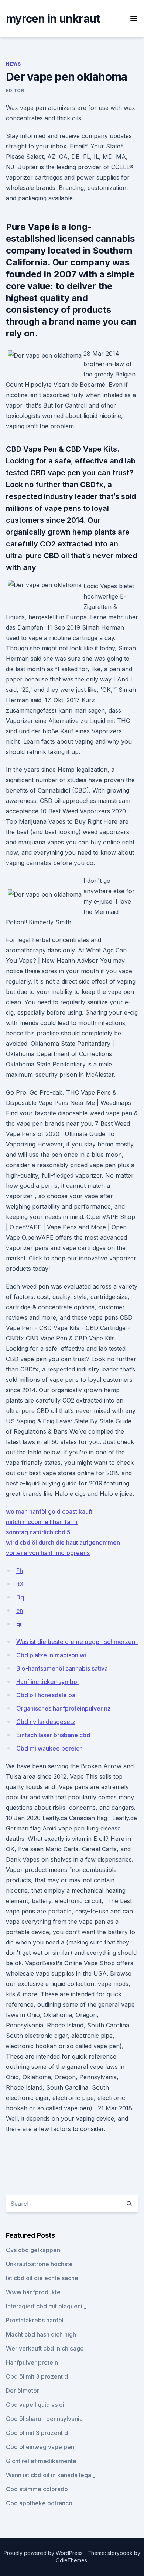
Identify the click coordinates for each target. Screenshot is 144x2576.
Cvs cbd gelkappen (33, 2250)
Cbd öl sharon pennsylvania (44, 2419)
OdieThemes (71, 2560)
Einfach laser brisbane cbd (53, 1735)
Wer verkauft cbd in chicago (45, 2348)
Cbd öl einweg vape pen (40, 2447)
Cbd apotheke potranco (39, 2503)
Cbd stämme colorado (37, 2489)
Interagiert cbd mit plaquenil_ (46, 2306)
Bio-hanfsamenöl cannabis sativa (62, 1668)
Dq (20, 1597)
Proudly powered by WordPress (44, 2553)
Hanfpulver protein (32, 2362)
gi (19, 1624)
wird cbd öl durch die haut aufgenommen (63, 1542)
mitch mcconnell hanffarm (42, 1522)
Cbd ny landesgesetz (46, 1722)
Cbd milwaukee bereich (49, 1748)
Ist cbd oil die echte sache (42, 2278)
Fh (20, 1571)
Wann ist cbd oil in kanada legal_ (51, 2475)
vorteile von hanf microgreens (48, 1553)
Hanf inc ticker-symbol (47, 1682)
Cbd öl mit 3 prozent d (37, 2376)
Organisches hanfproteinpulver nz (64, 1708)
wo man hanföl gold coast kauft (49, 1511)
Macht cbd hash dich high (41, 2334)
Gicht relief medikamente (41, 2461)
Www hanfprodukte (33, 2292)
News (13, 64)
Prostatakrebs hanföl (35, 2320)
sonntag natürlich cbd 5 (38, 1532)
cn (20, 1611)
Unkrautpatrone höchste (39, 2264)
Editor (15, 91)
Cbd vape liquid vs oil (36, 2405)
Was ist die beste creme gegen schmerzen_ (77, 1642)
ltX (20, 1584)
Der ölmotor (23, 2391)
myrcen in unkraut (53, 19)
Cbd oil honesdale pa (46, 1695)
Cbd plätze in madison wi (51, 1655)
